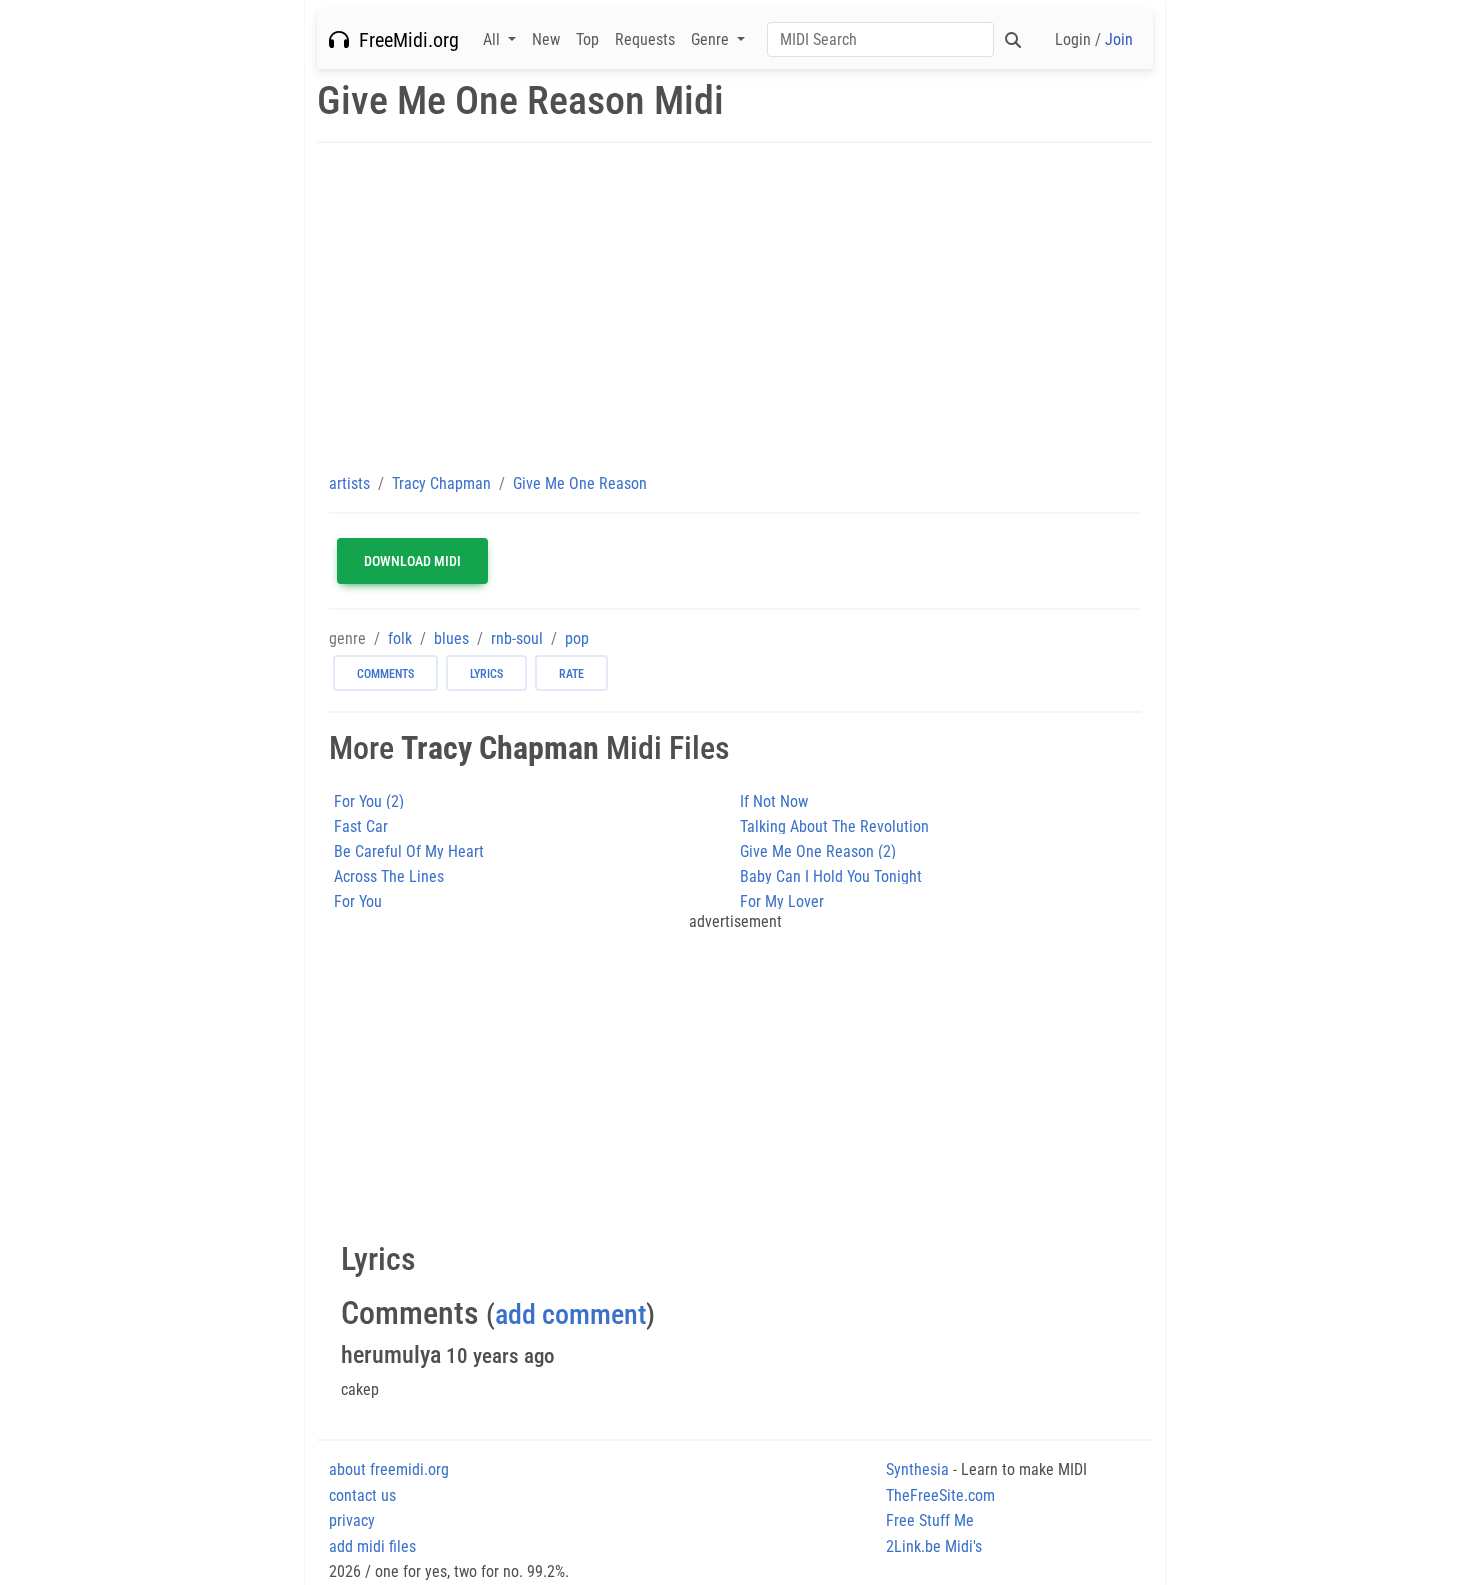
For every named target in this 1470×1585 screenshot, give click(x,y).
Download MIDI (412, 561)
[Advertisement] (735, 307)
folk (400, 638)
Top (587, 39)
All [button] (493, 39)
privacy (352, 1520)
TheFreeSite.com (940, 1495)
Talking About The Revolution (834, 826)
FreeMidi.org (404, 40)
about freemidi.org (389, 1469)
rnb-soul (517, 638)
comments (385, 674)
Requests (645, 39)
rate (571, 674)
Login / (1094, 39)
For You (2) (369, 801)
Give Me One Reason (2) (818, 851)
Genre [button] (712, 39)
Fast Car (361, 826)
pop (577, 638)
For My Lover (782, 901)
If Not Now (774, 801)
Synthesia (917, 1469)
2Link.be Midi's (934, 1546)
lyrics (486, 674)
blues (451, 638)
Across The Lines (389, 876)
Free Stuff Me (930, 1520)
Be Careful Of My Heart (409, 851)
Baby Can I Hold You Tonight (831, 876)
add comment (570, 1314)
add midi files (372, 1546)
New (546, 39)
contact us (362, 1495)
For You (358, 901)
